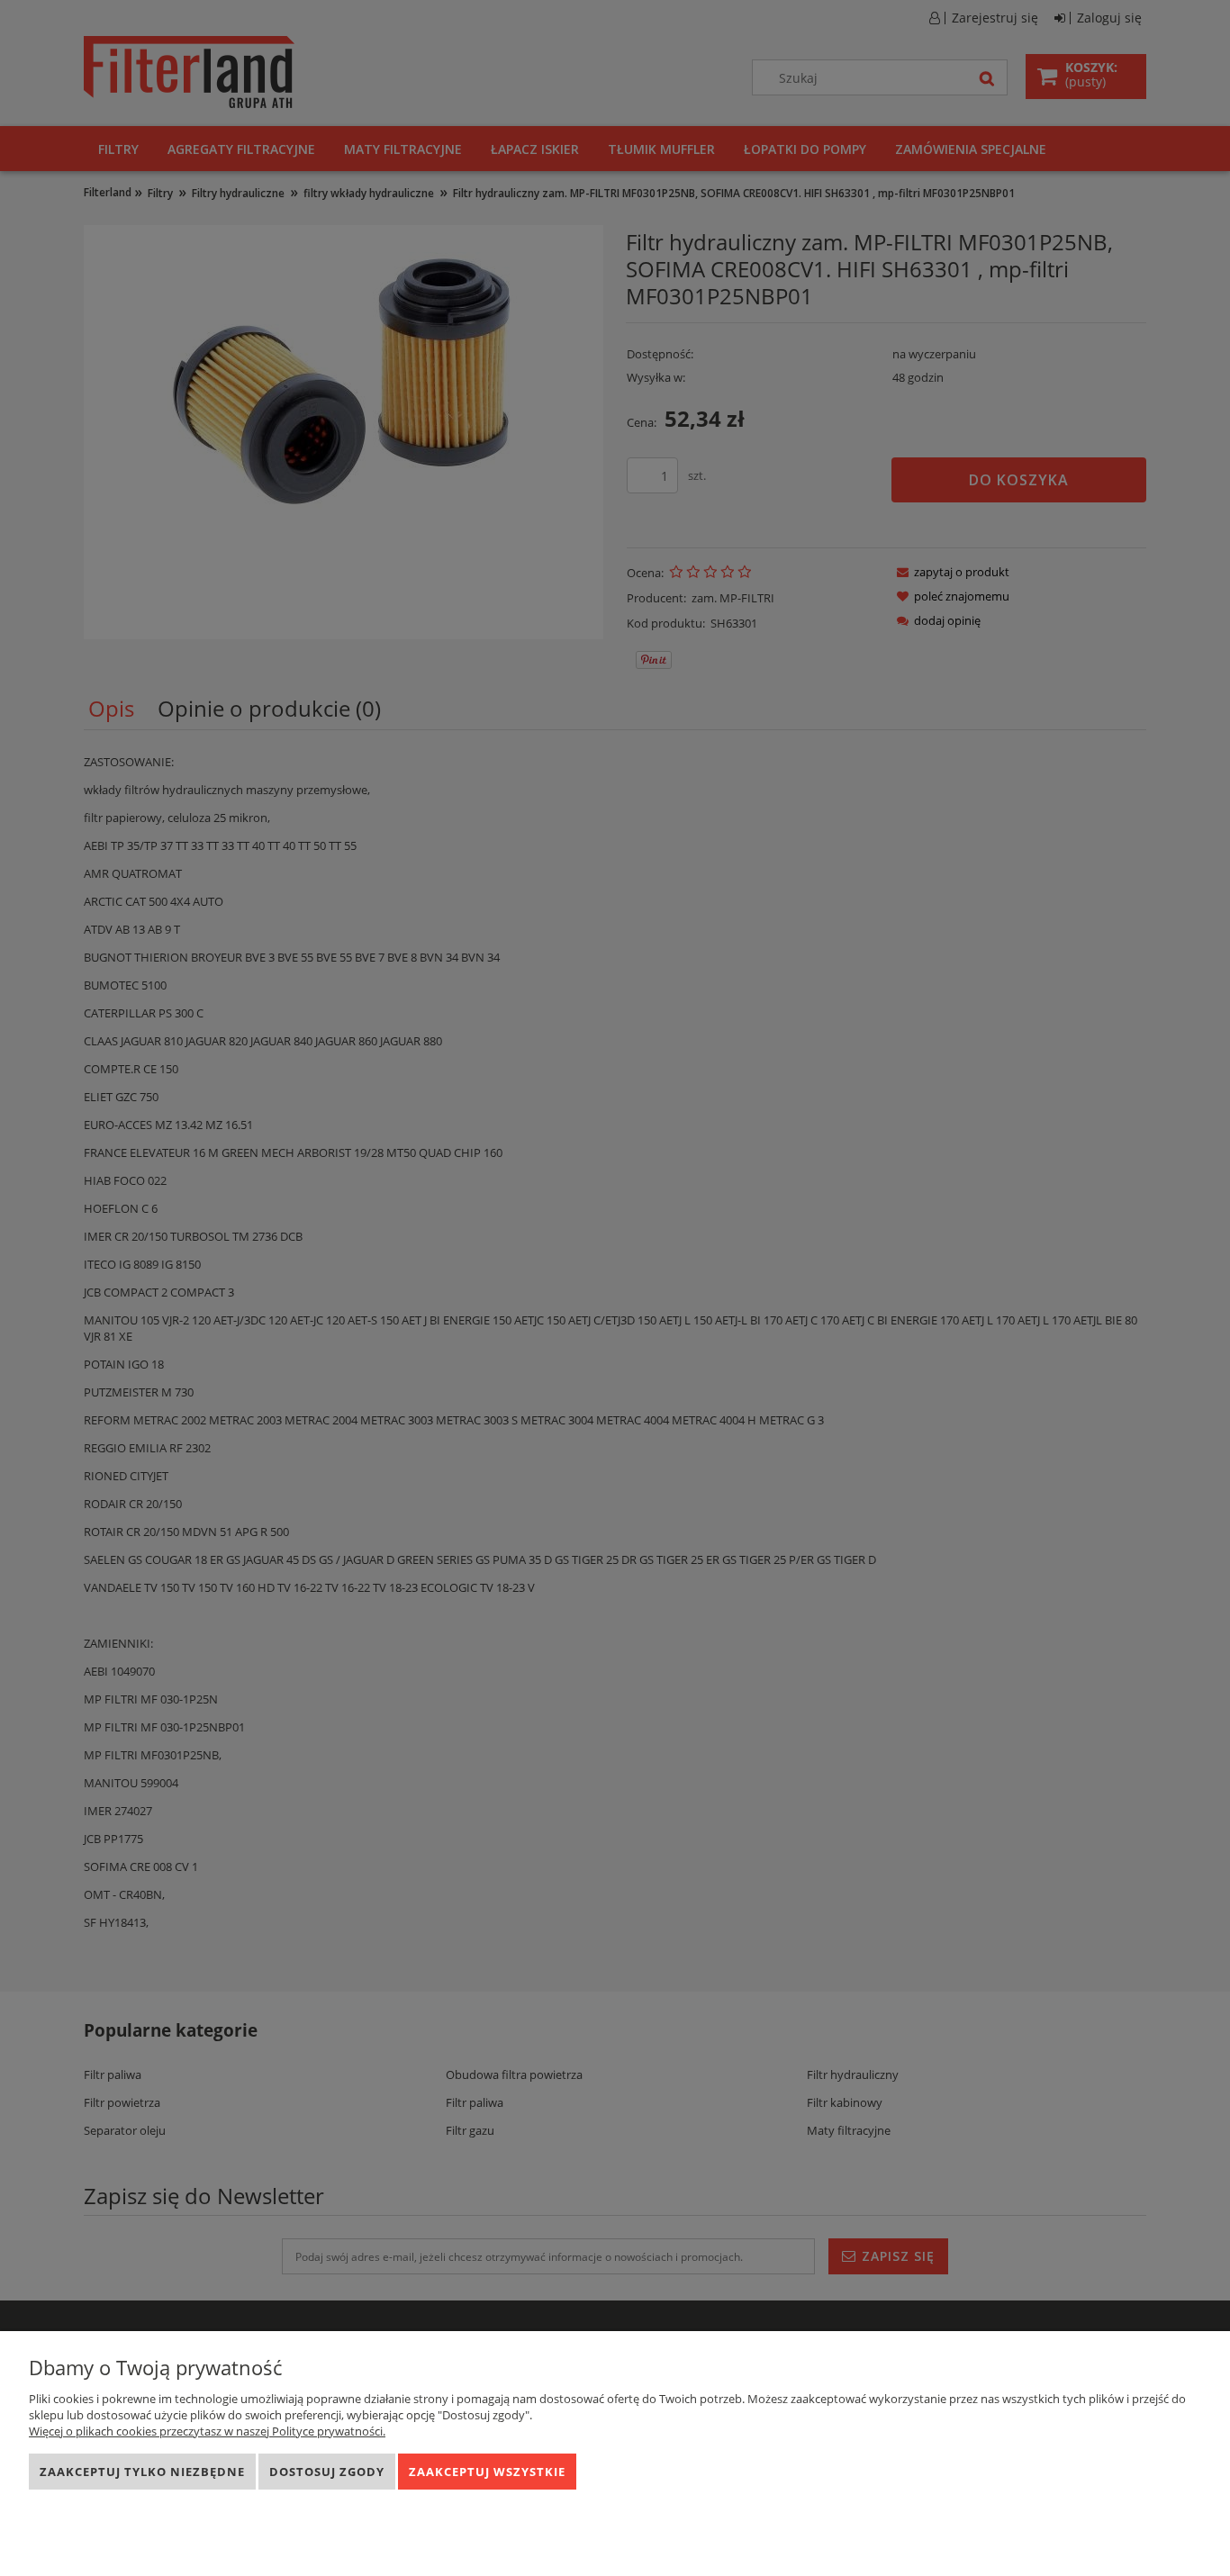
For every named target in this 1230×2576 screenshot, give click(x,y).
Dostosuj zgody (327, 2472)
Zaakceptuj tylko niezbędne (142, 2472)
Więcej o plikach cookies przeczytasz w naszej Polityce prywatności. (207, 2431)
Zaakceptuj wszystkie (487, 2472)
